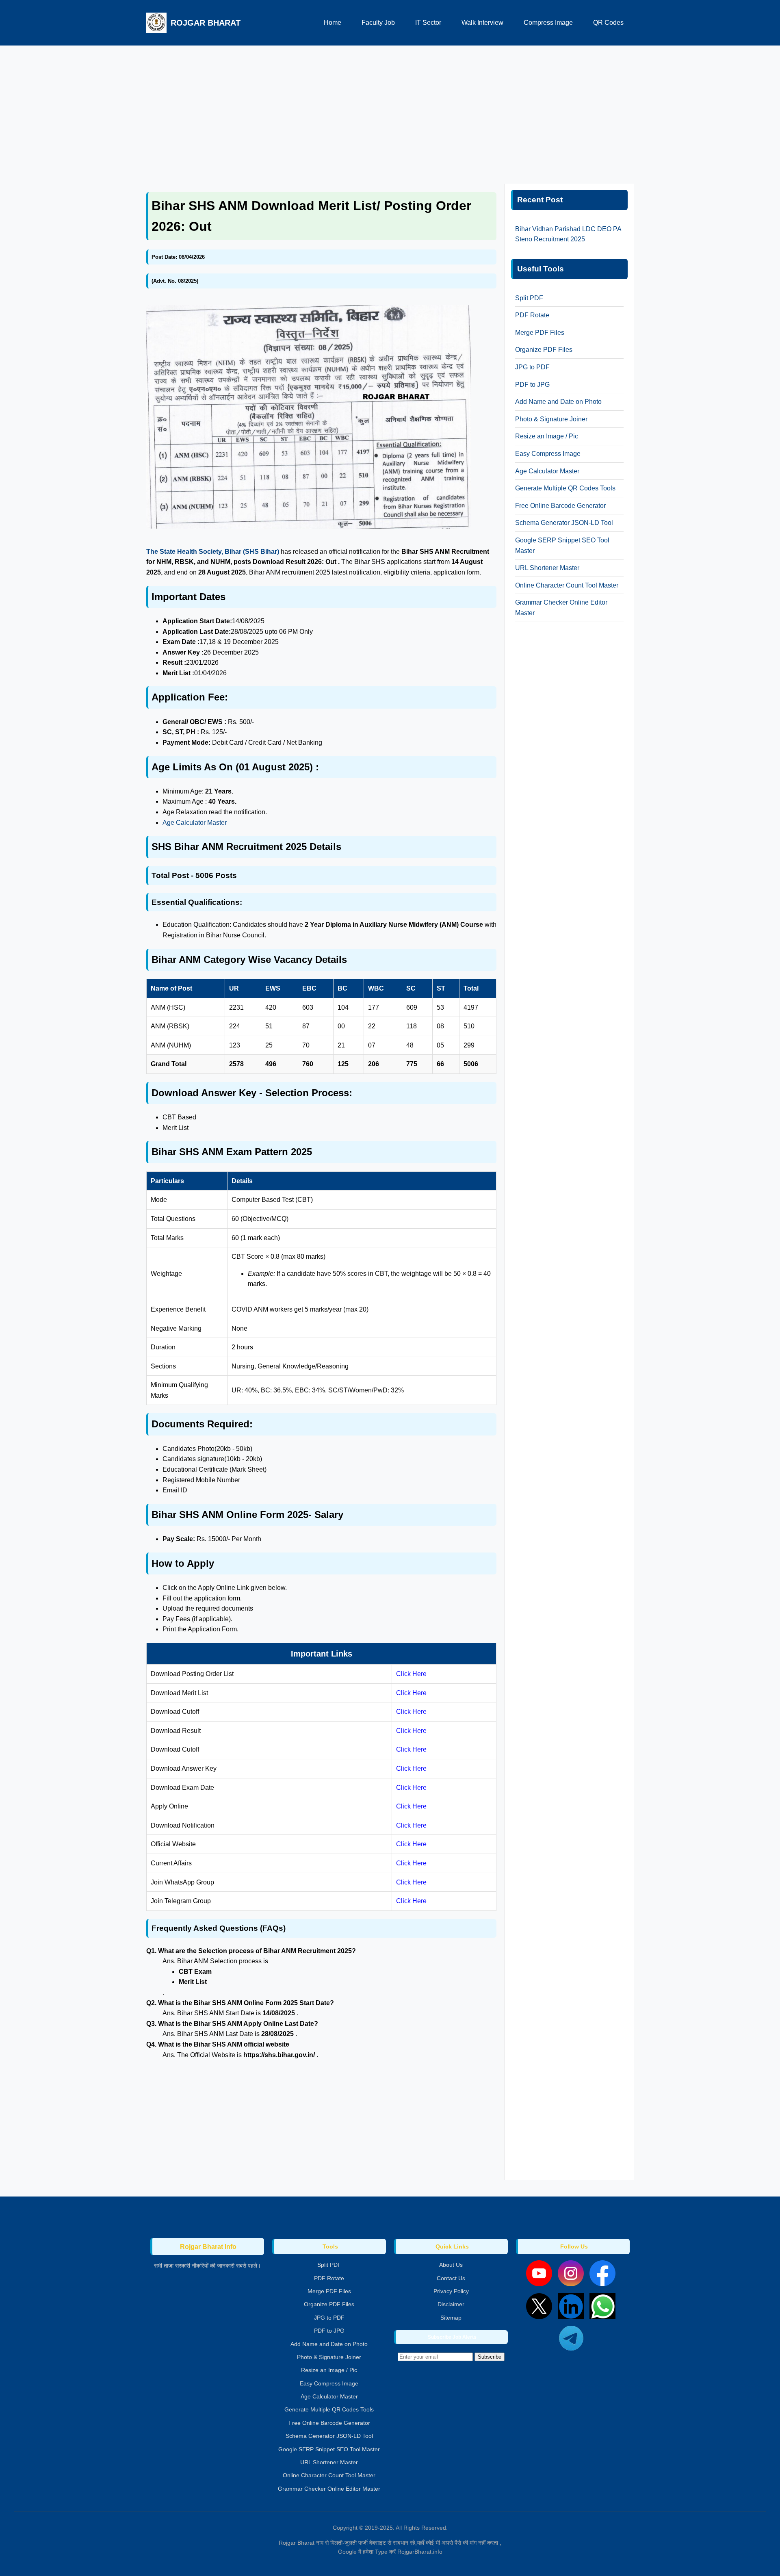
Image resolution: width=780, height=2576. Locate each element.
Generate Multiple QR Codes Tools (565, 488)
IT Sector (428, 23)
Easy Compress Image (548, 454)
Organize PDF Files (544, 350)
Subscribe (490, 2357)
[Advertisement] (390, 111)
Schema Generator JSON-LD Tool (564, 523)
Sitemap (451, 2318)
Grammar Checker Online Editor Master (329, 2489)
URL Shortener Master (547, 568)
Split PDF (529, 298)
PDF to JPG (532, 385)
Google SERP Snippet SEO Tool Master (329, 2449)
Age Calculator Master (195, 823)
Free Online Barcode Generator (560, 506)
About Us (451, 2265)
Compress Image (548, 23)
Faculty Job (378, 23)
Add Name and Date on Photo (558, 402)
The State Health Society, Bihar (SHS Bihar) (213, 552)
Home (333, 23)
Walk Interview (482, 23)
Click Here (411, 1674)
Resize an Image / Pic (547, 436)
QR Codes (608, 23)
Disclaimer (451, 2304)
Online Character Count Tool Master (567, 585)
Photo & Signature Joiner (551, 419)
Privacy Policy (451, 2291)
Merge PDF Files (540, 333)
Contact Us (451, 2278)
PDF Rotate (532, 315)
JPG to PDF (532, 367)
